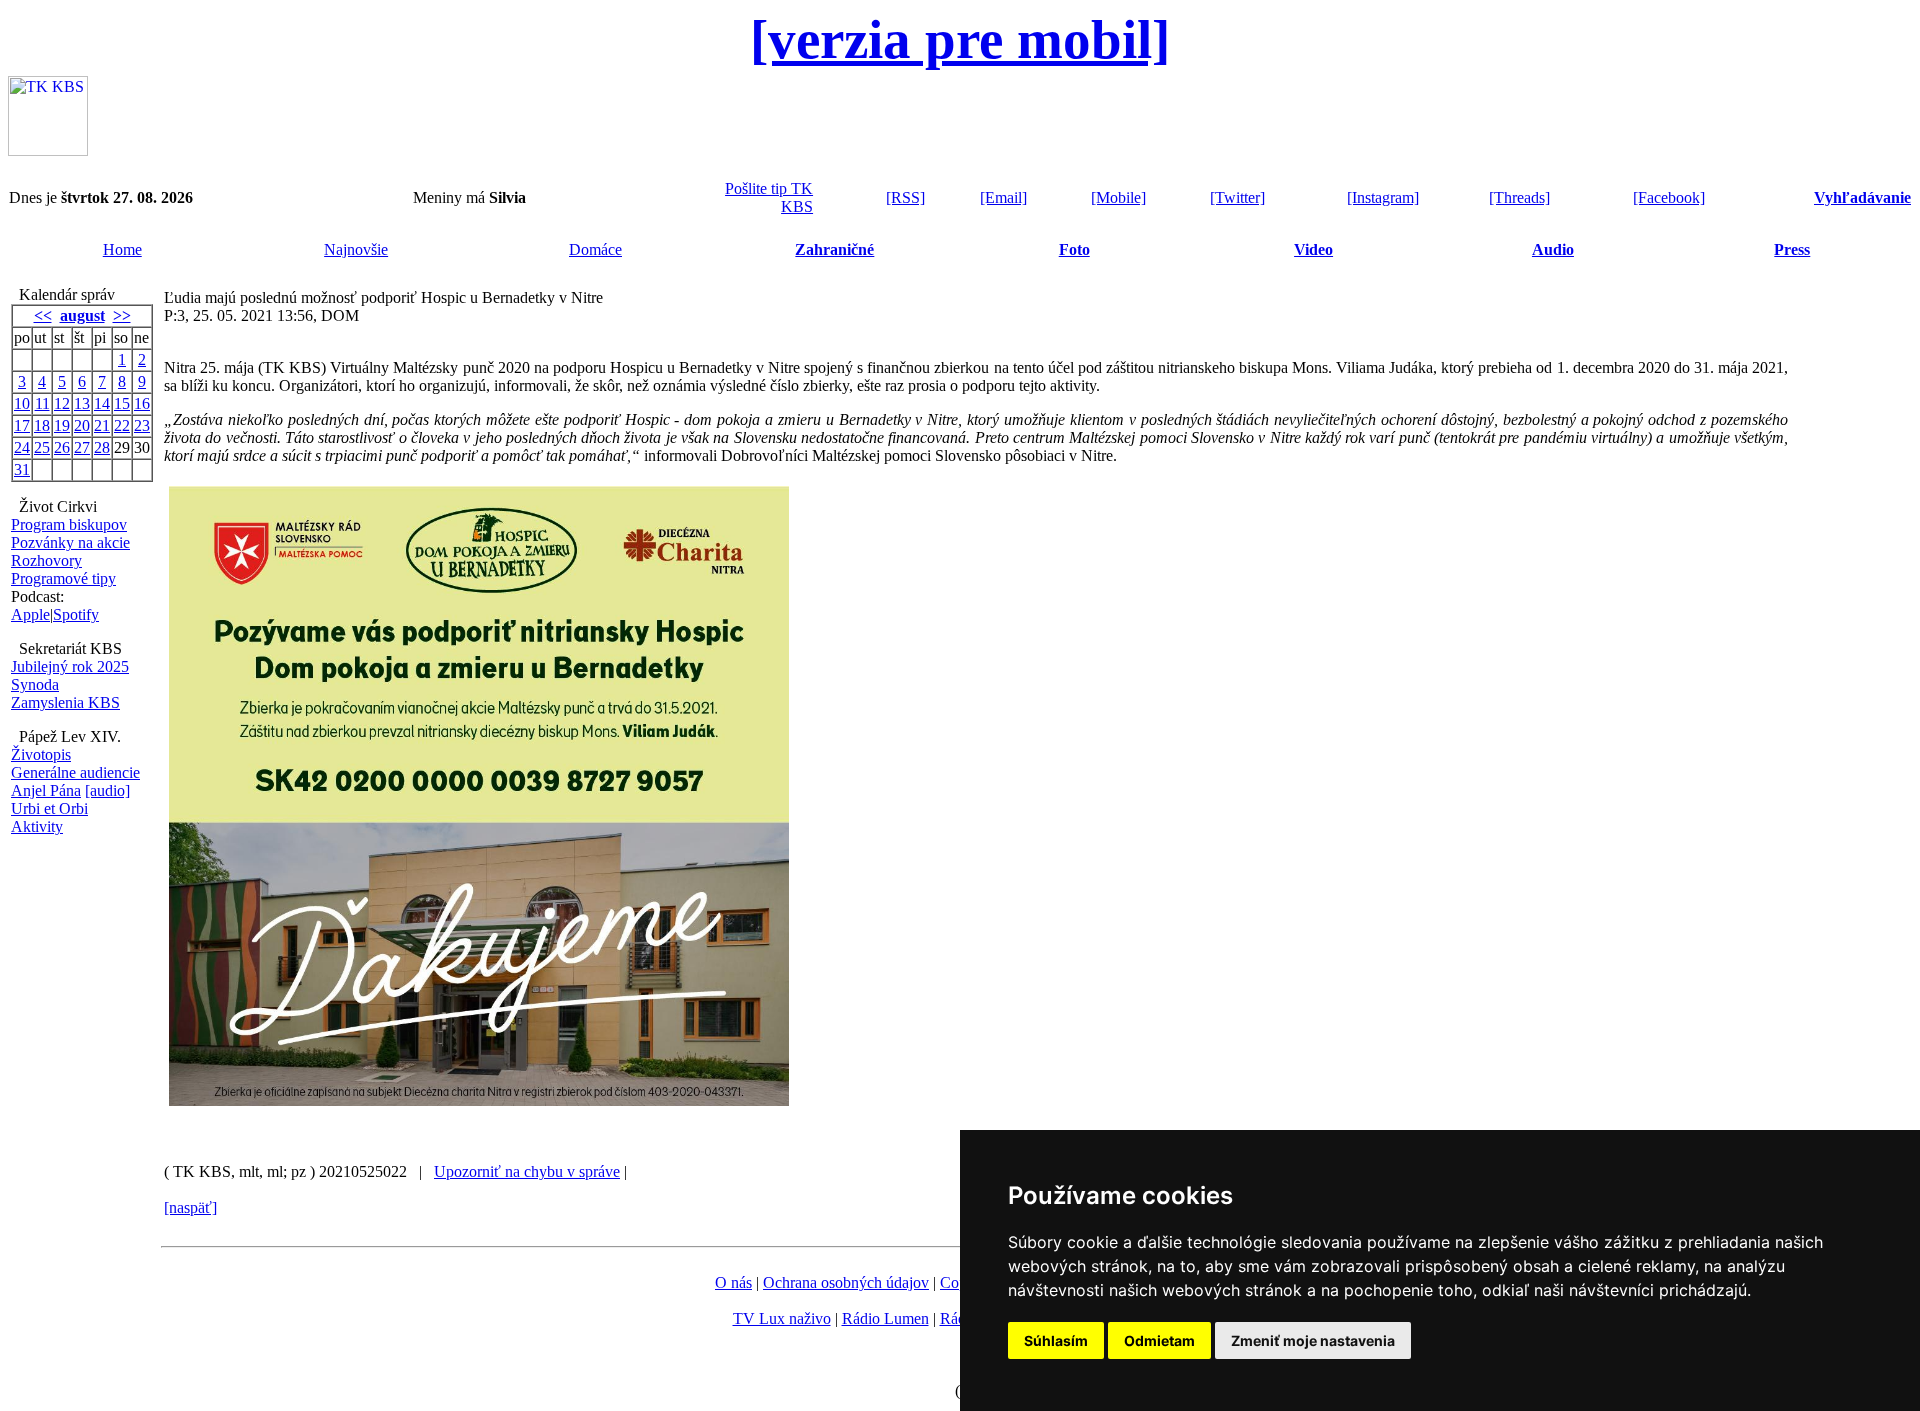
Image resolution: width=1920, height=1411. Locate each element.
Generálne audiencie (75, 772)
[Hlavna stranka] (48, 150)
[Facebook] (1669, 197)
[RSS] (905, 197)
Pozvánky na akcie (70, 542)
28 (102, 447)
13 (82, 403)
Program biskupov (69, 524)
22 (122, 425)
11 (42, 403)
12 (62, 403)
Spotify (76, 614)
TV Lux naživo (782, 1318)
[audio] (107, 790)
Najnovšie (356, 249)
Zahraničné (834, 249)
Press (1792, 249)
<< (43, 315)
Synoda (35, 684)
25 (42, 447)
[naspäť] (190, 1207)
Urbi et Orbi (49, 808)
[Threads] (1519, 197)
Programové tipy (63, 578)
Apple (30, 614)
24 (22, 447)
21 (102, 425)
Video (1313, 249)
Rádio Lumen (885, 1318)
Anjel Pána (46, 790)
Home (122, 249)
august (82, 315)
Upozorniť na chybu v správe (527, 1171)
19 (62, 425)
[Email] (1003, 197)
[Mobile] (1118, 197)
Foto (1074, 249)
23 (142, 425)
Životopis (41, 754)
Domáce (595, 249)
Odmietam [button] (1159, 1340)
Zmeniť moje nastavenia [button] (1313, 1340)
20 (82, 425)
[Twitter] (1237, 197)
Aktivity (37, 826)
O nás (733, 1282)
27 (82, 447)
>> (122, 315)
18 (42, 425)
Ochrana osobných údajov (846, 1282)
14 (102, 403)
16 (142, 403)
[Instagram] (1383, 197)
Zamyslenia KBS (65, 702)
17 (22, 425)
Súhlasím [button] (1056, 1340)
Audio (1553, 249)
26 (62, 447)
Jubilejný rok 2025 (70, 666)
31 (22, 469)
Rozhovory (46, 560)
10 (22, 403)
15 (122, 403)
